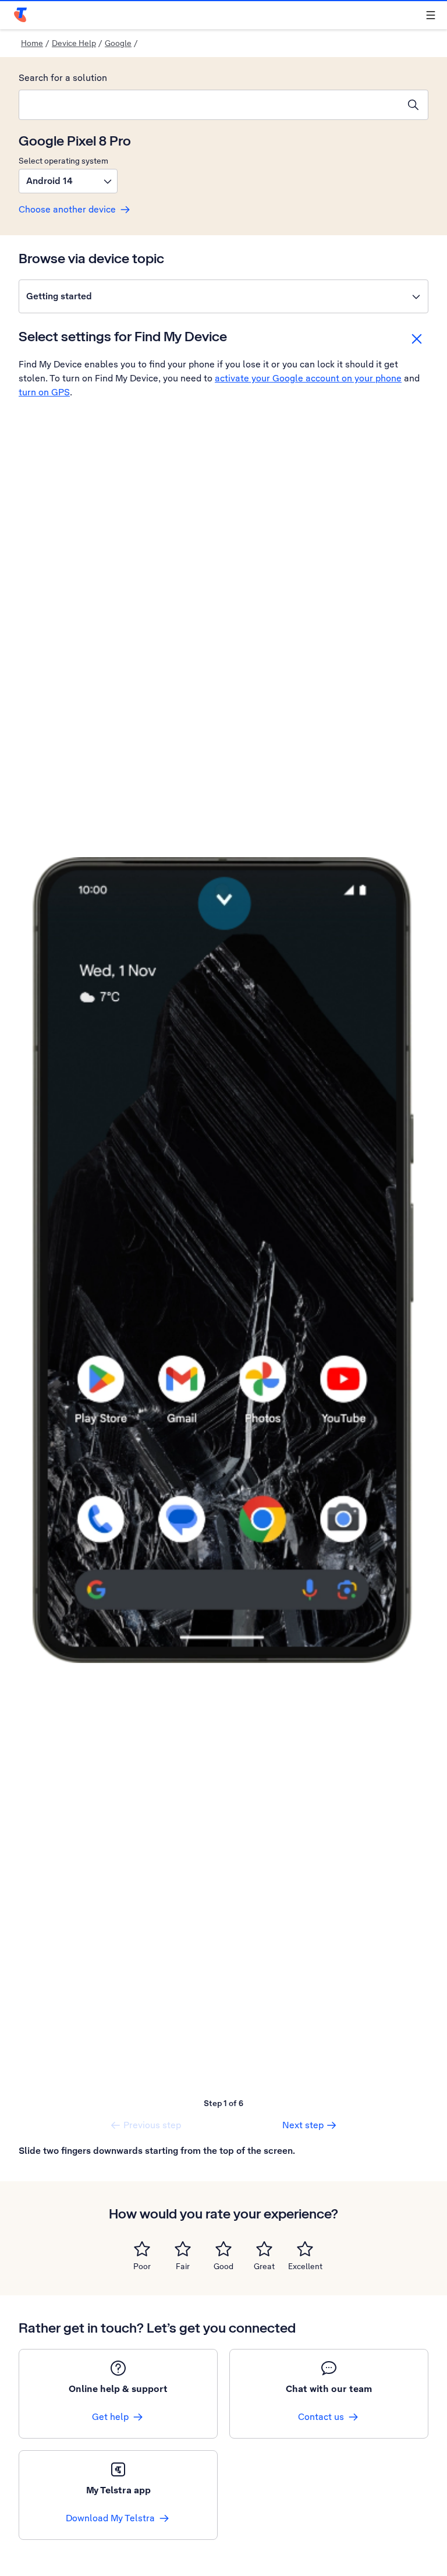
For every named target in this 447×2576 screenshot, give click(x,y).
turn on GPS (44, 392)
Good (223, 2266)
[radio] (142, 2249)
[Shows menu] (431, 15)
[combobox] (209, 105)
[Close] (417, 339)
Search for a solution (63, 78)
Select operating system (63, 161)
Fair (183, 2266)
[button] (68, 181)
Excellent (305, 2266)
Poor (142, 2266)
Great (264, 2266)
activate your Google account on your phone (308, 378)
